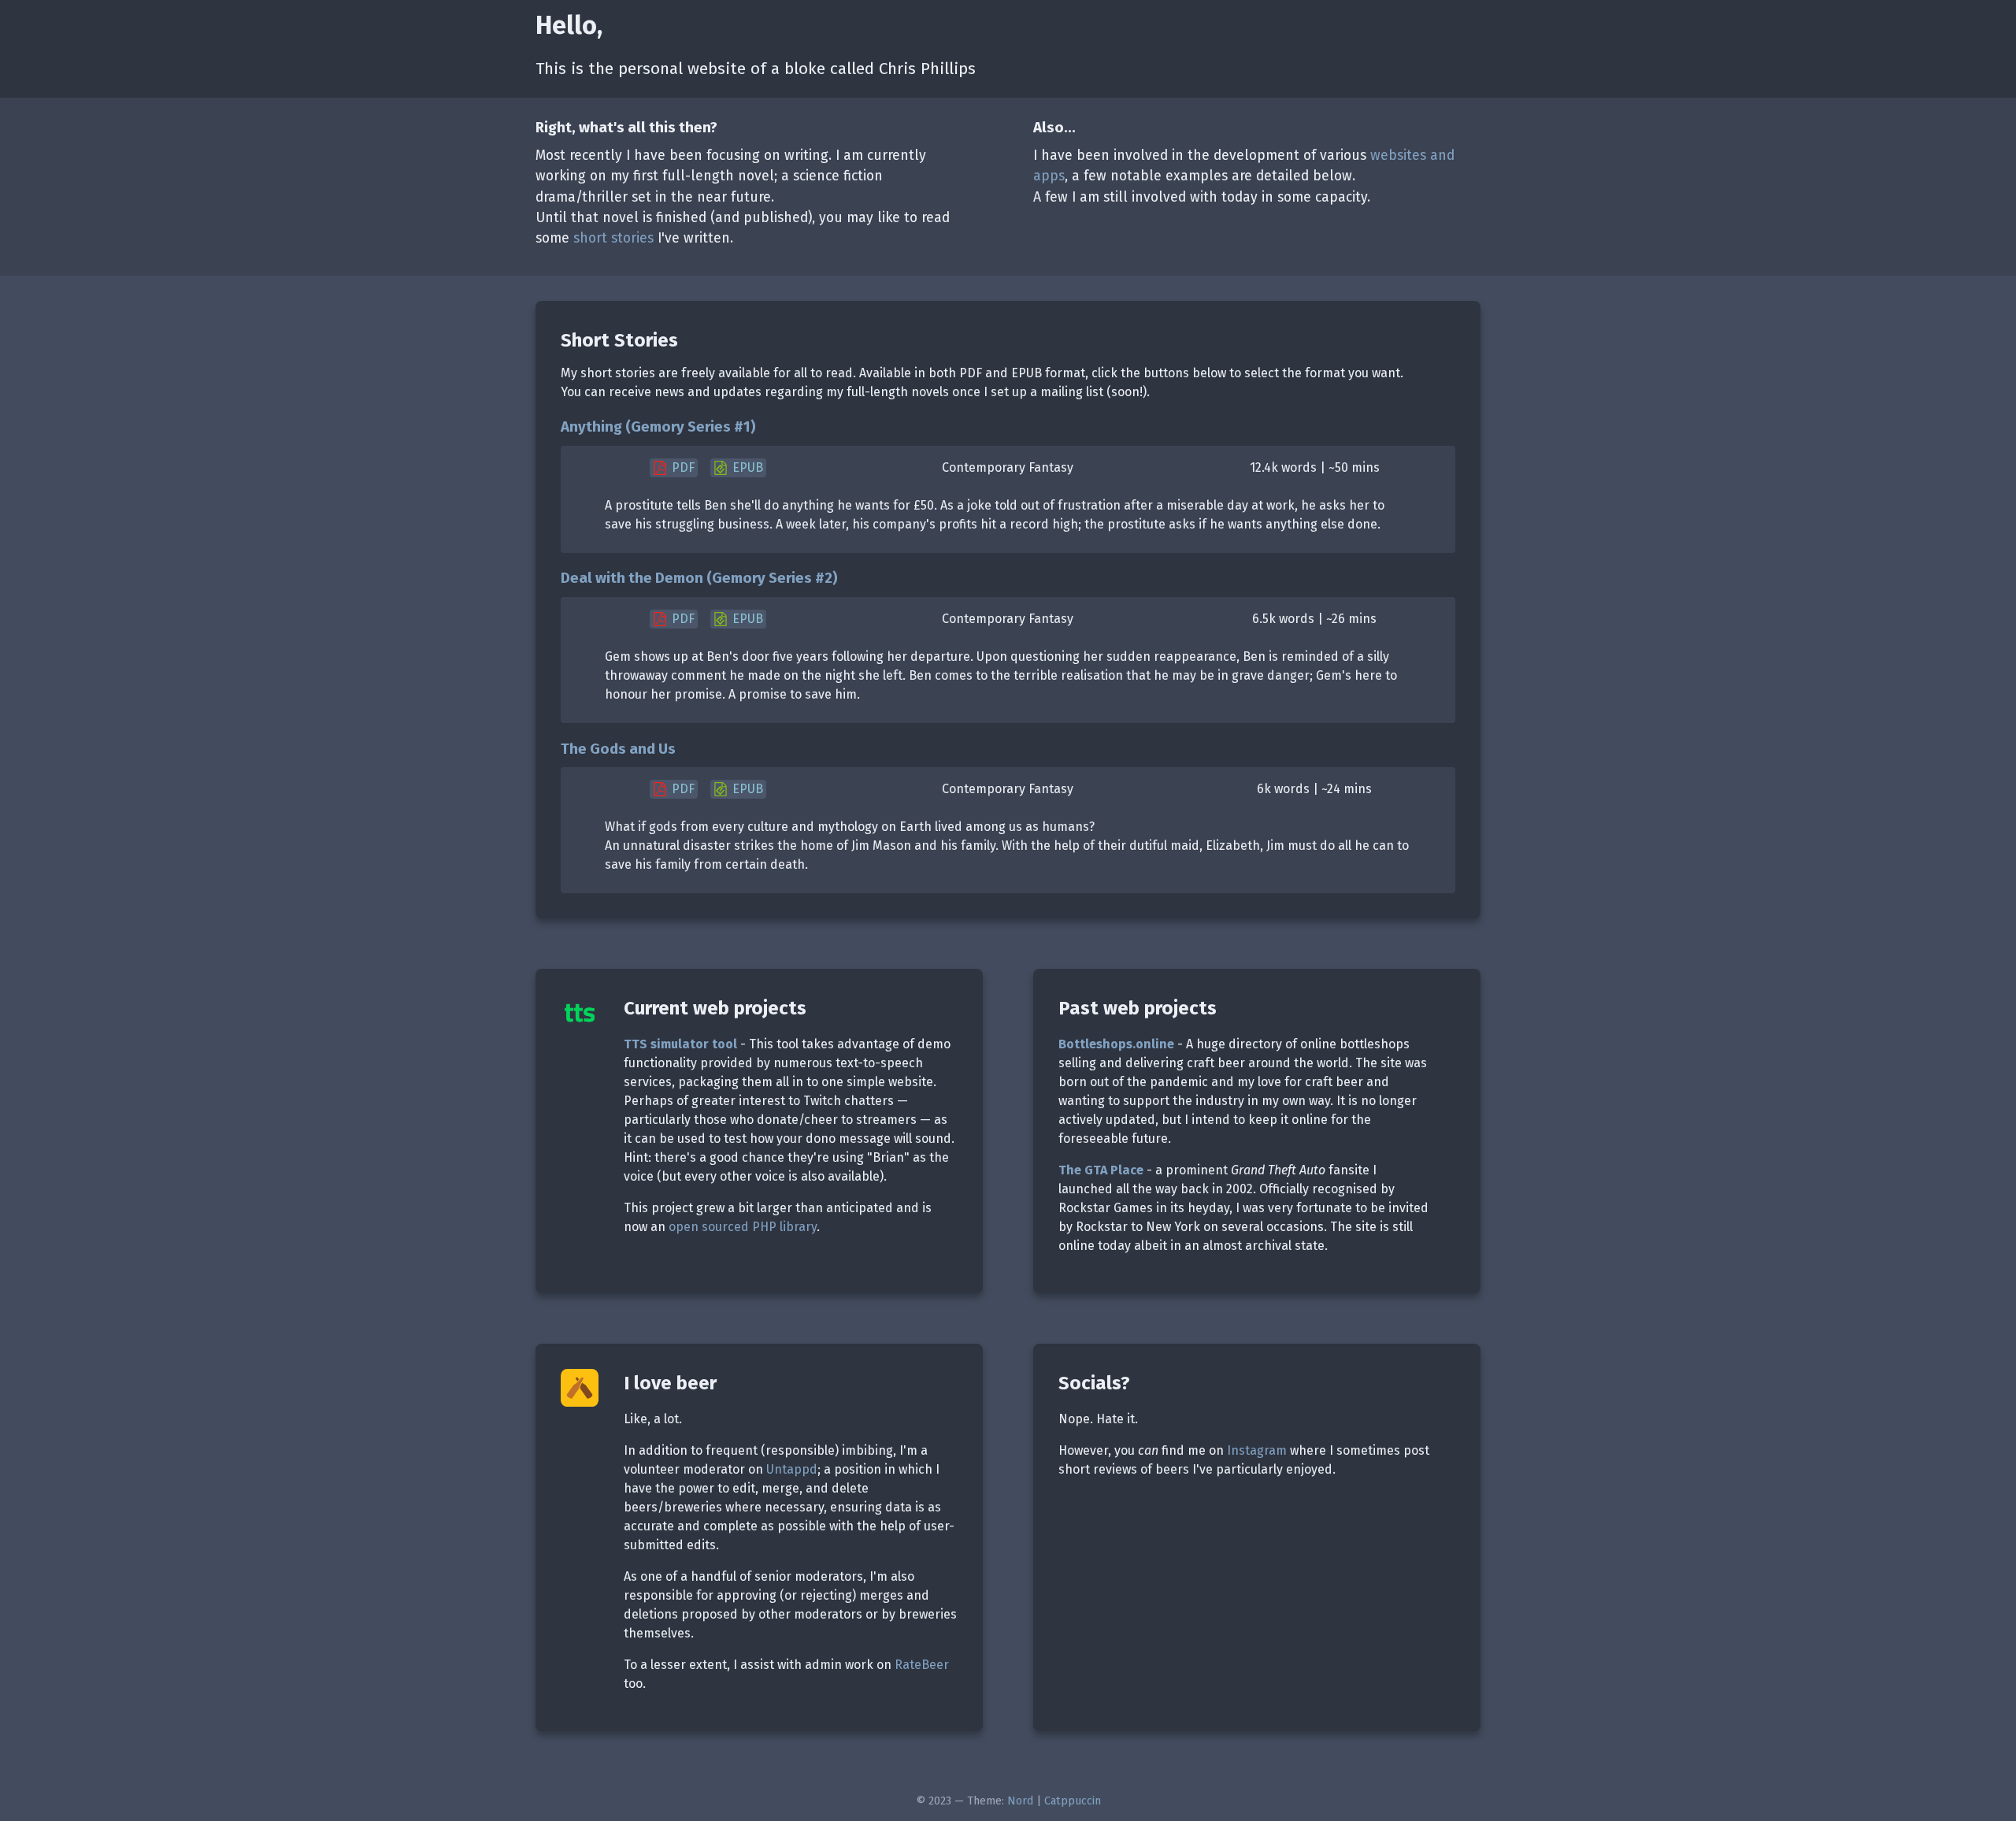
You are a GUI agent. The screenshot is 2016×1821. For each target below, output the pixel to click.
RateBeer (922, 1665)
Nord (1020, 1801)
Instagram (1257, 1450)
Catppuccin (1073, 1801)
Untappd (792, 1469)
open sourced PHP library (743, 1227)
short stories (613, 238)
